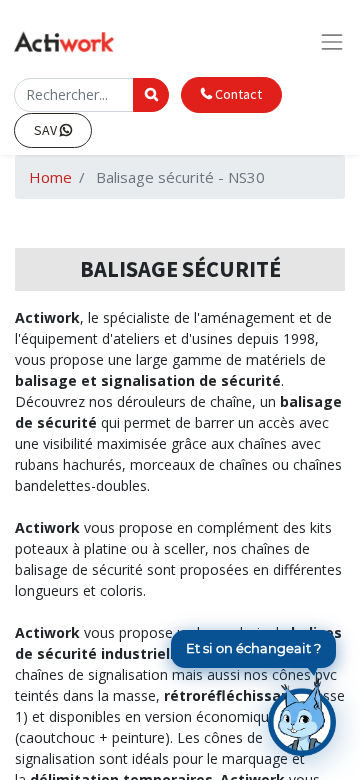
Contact (237, 94)
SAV (47, 130)
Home (50, 177)
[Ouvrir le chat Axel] (302, 717)
